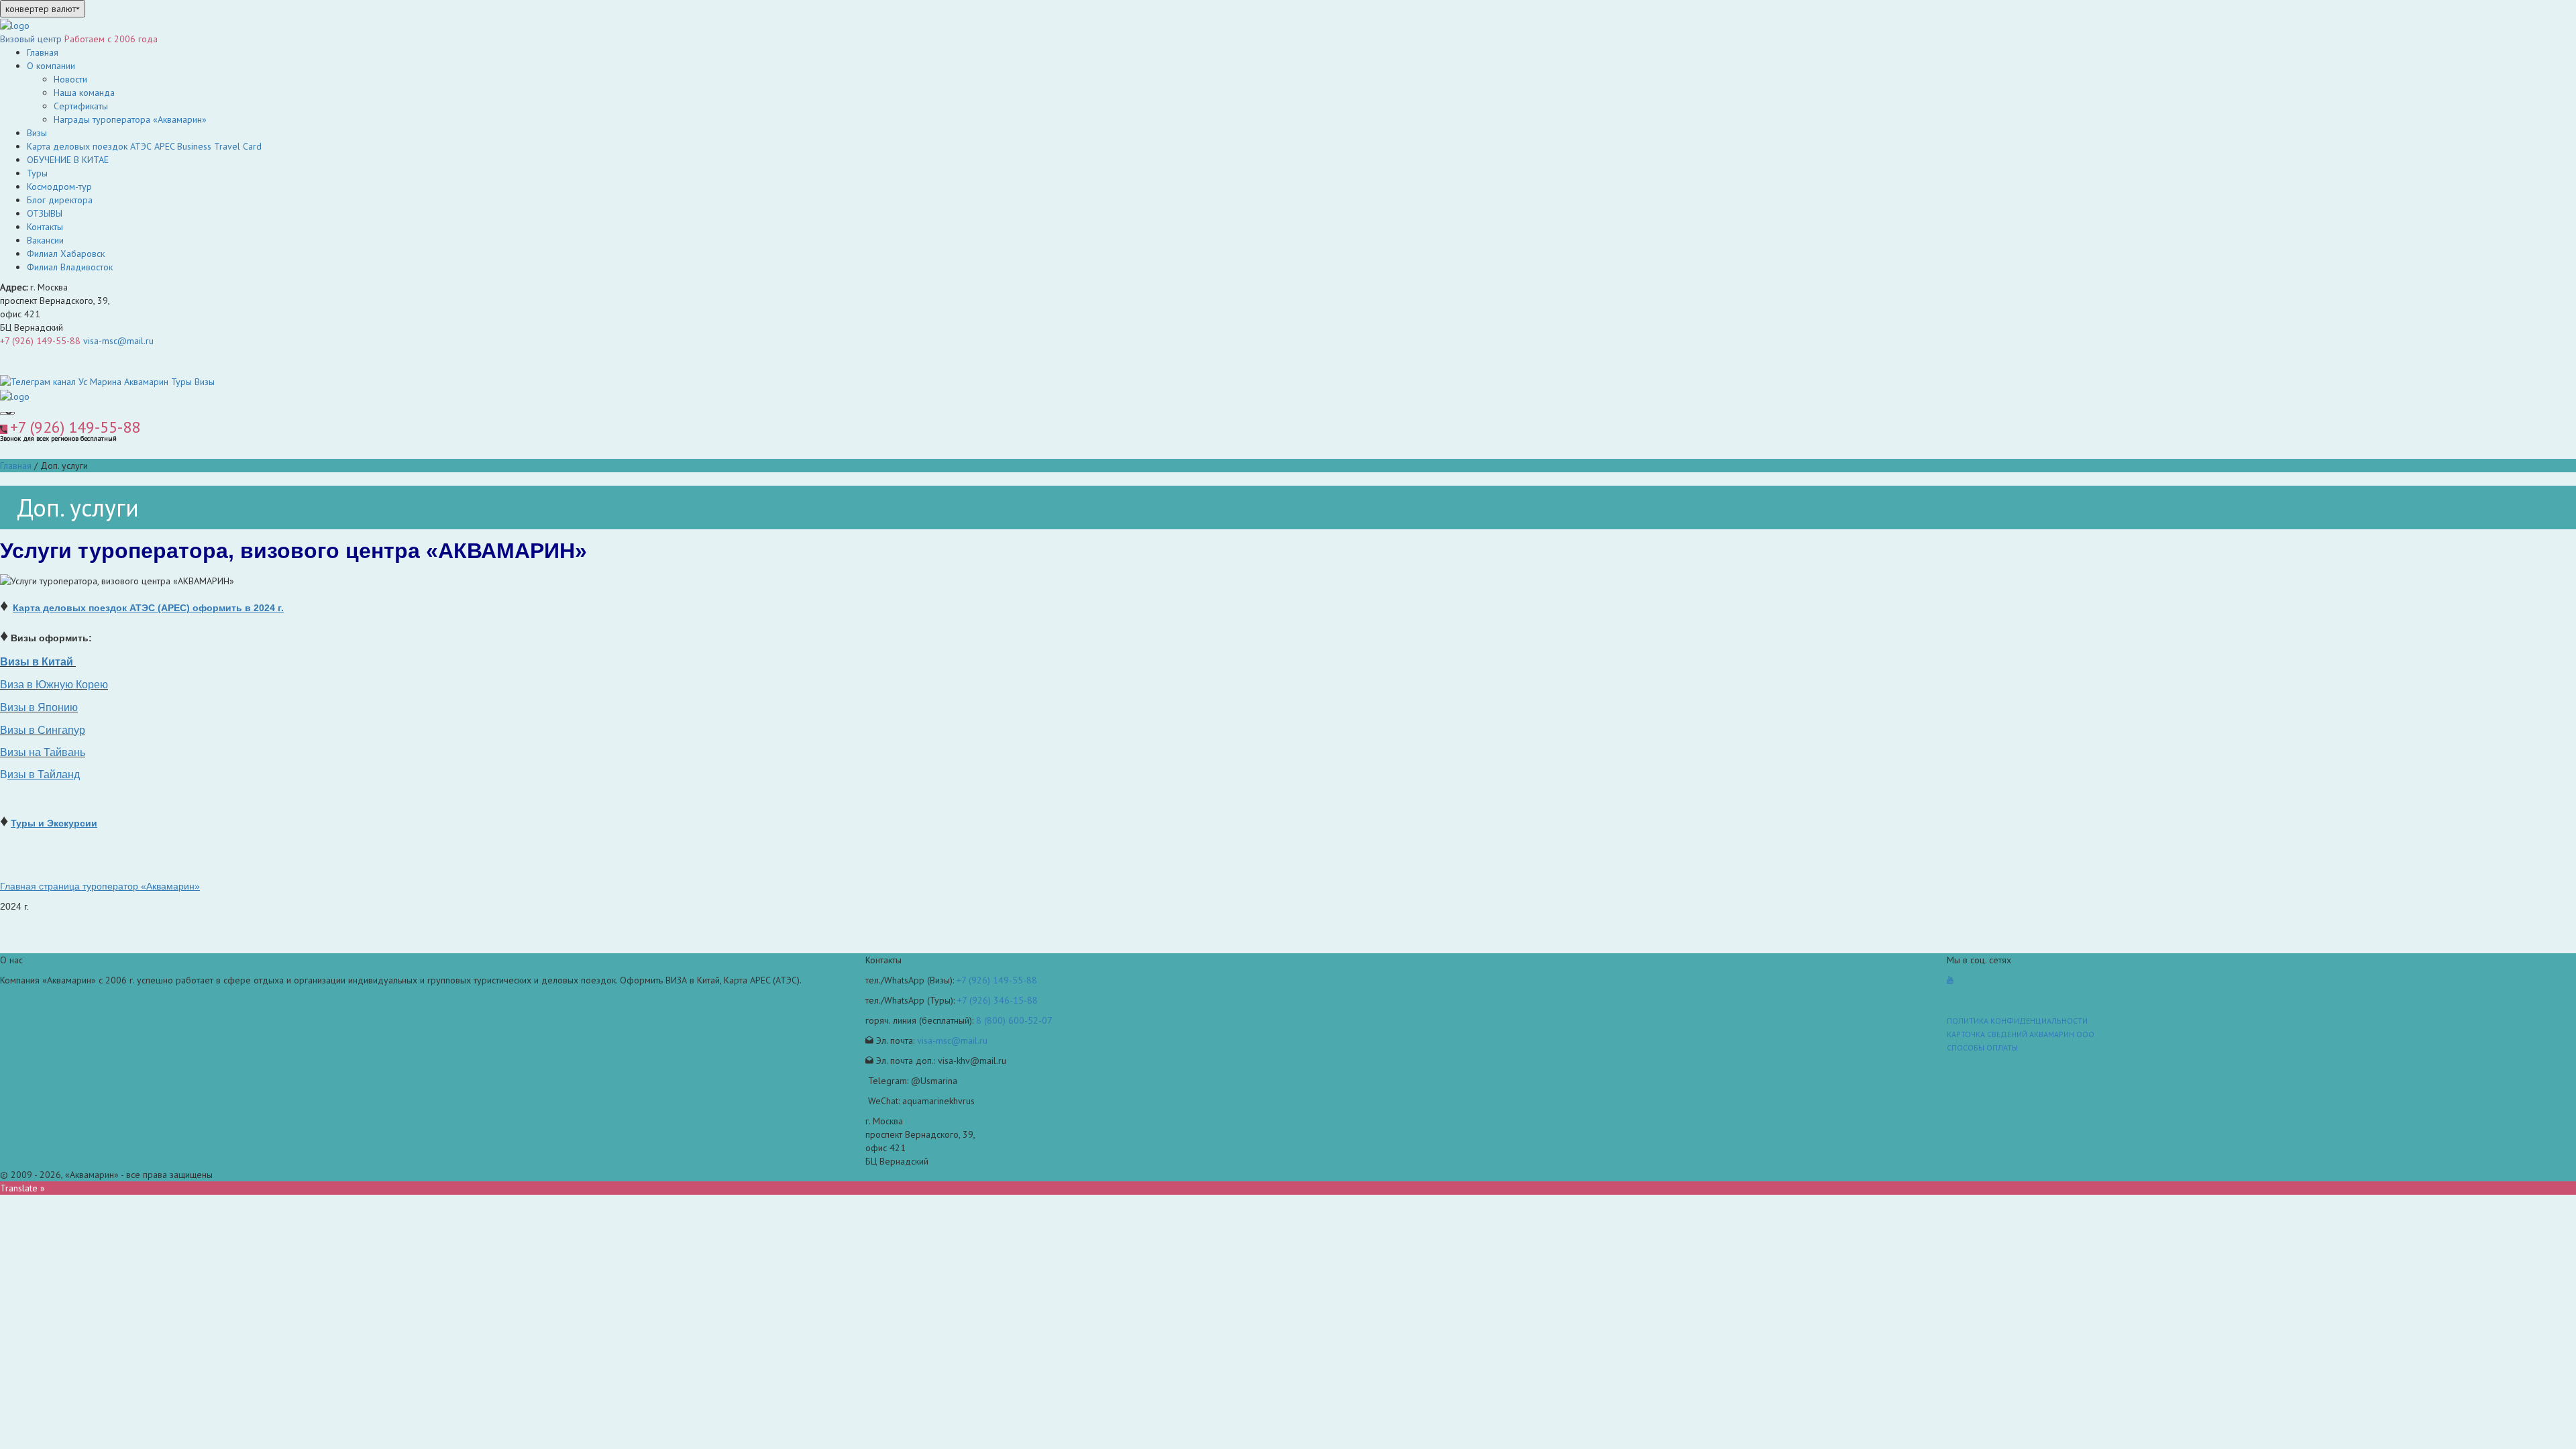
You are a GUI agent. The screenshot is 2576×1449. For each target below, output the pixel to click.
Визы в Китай (37, 662)
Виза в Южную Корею (54, 685)
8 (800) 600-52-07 (1014, 1020)
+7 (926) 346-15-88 (998, 1000)
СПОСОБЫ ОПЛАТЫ (1982, 1048)
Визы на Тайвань (43, 752)
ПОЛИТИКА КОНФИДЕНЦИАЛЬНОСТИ (2017, 1021)
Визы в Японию (39, 707)
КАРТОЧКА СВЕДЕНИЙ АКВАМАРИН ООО (2021, 1034)
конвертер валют (41, 9)
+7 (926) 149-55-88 (40, 341)
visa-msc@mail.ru (118, 341)
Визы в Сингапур (43, 730)
